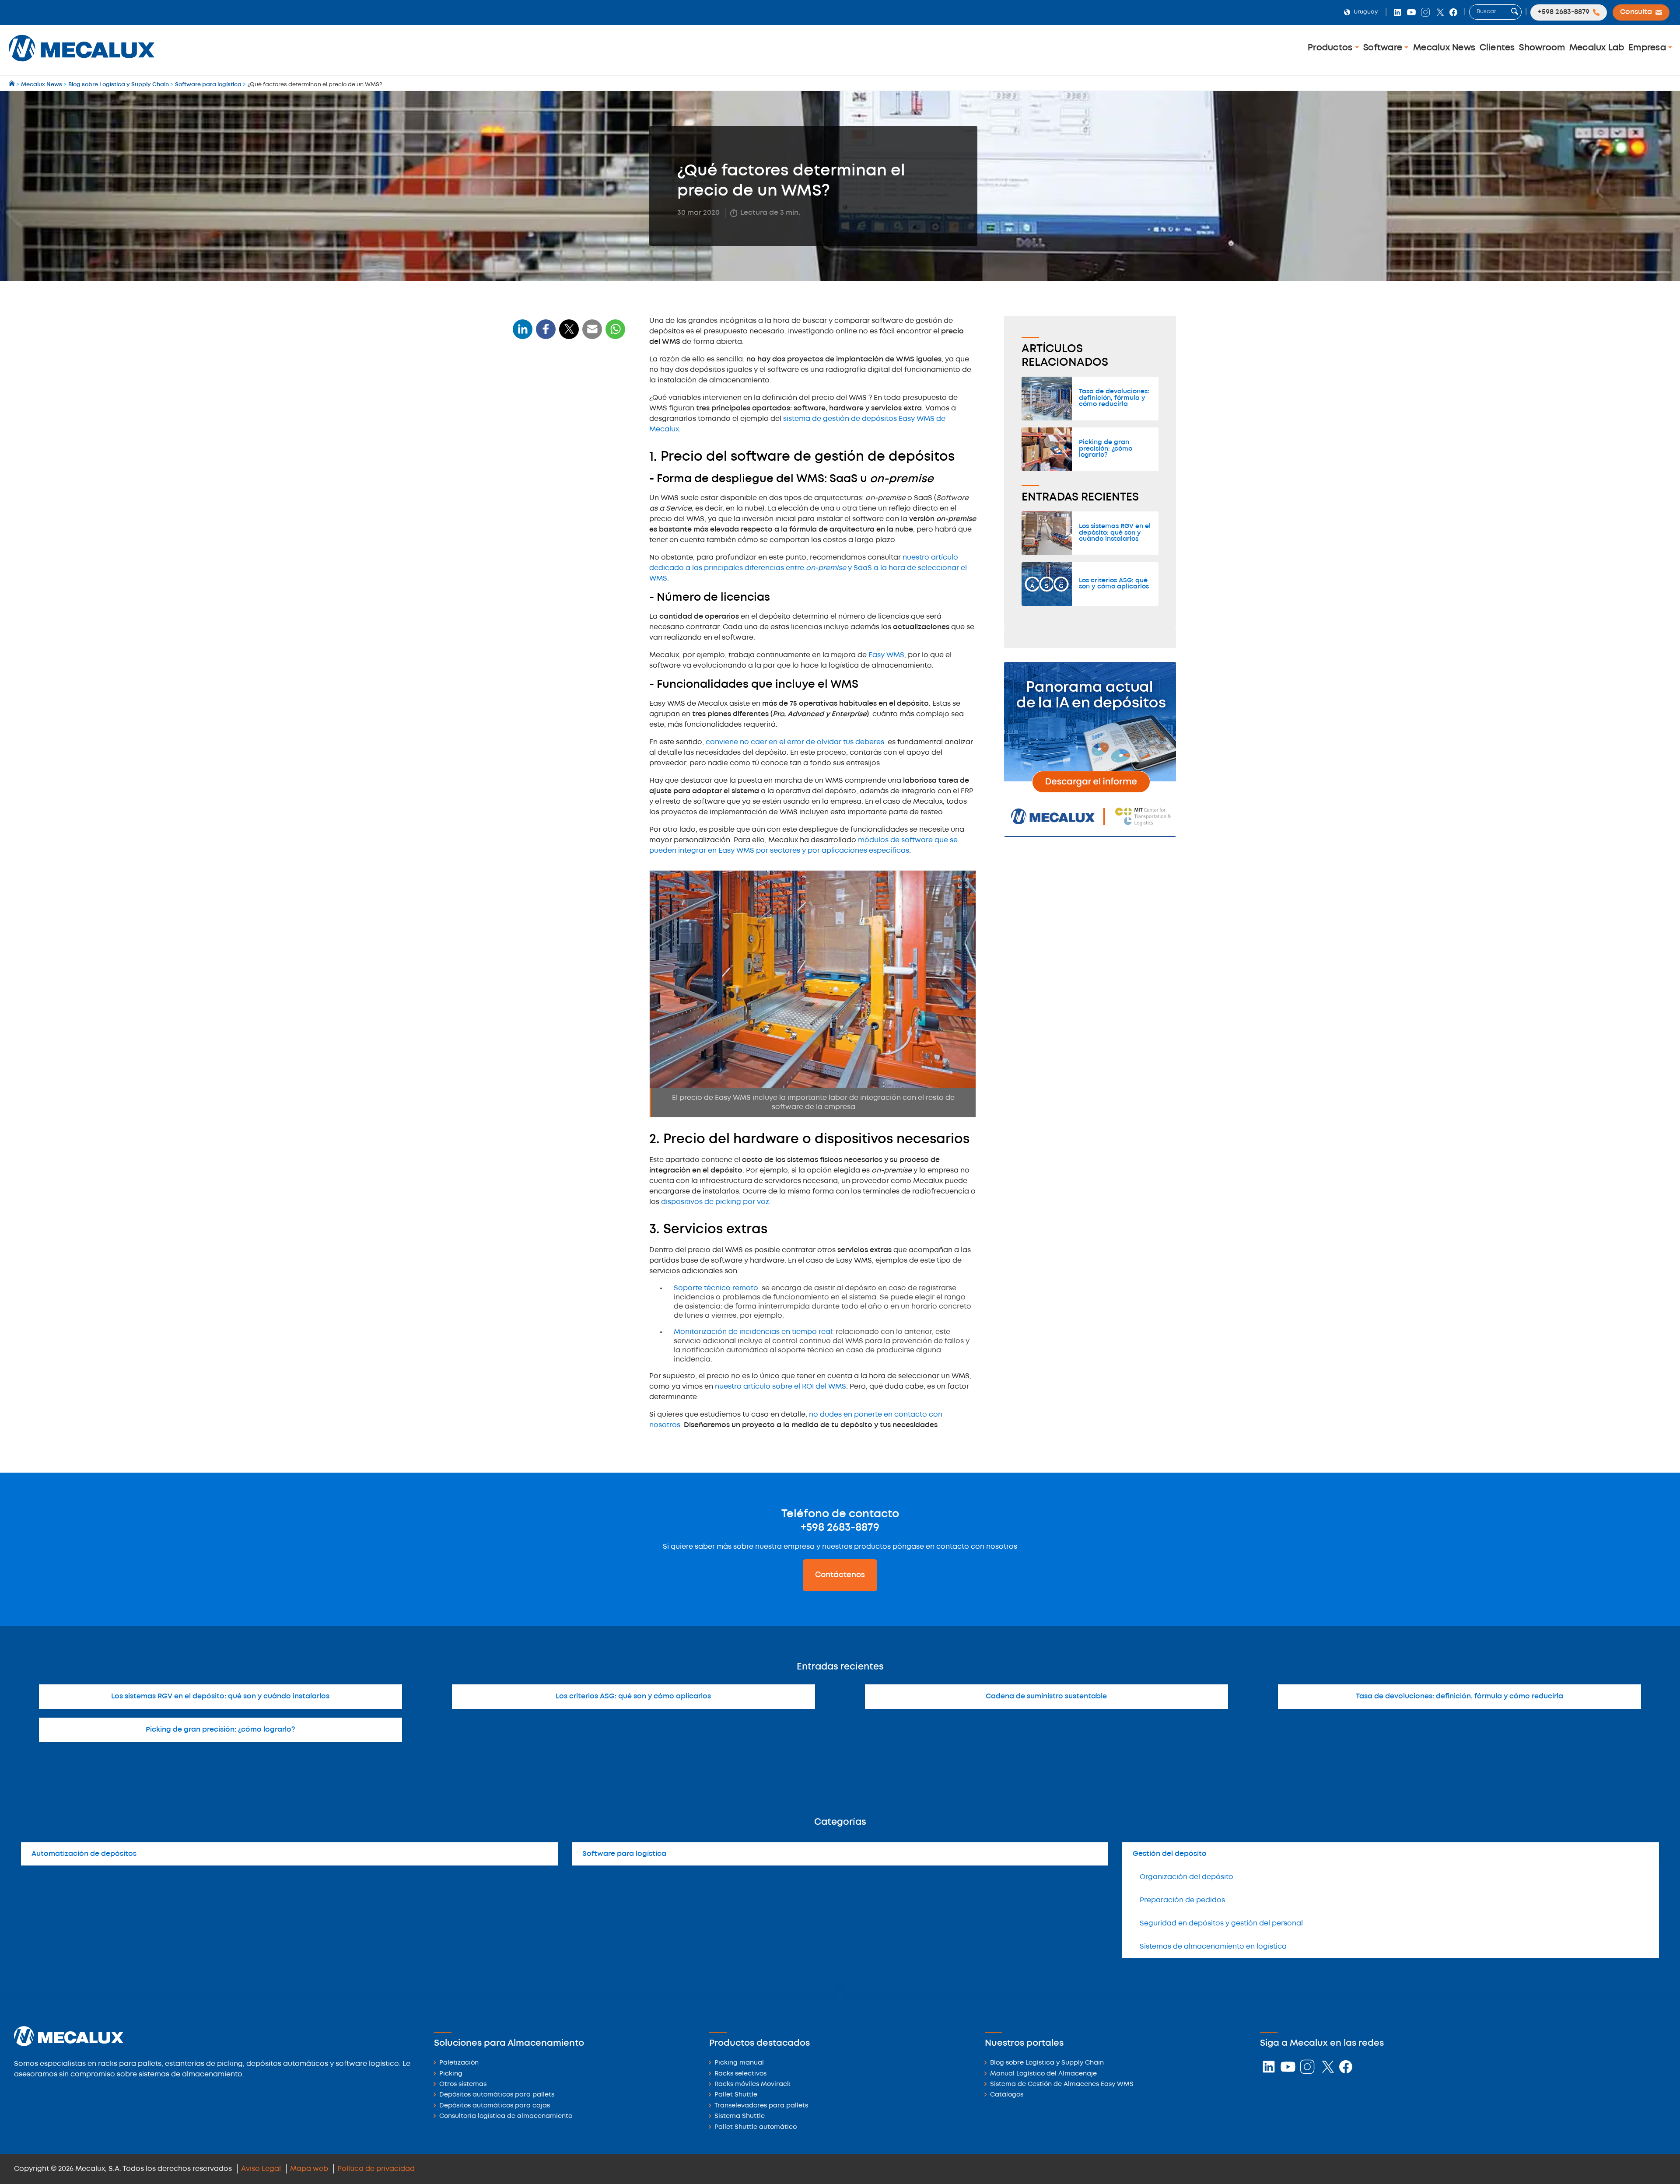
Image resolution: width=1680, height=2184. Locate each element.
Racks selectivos (740, 2074)
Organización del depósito (1186, 1877)
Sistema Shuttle (740, 2116)
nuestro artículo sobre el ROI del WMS (780, 1387)
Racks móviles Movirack (752, 2084)
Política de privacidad (376, 2169)
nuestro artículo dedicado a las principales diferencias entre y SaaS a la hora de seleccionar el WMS (808, 568)
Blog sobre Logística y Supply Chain (1047, 2063)
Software (1384, 48)
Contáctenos (840, 1575)
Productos (1331, 48)
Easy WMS (886, 655)
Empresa (1648, 48)
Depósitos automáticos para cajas (495, 2106)
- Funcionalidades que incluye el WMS (565, 450)
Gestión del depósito (1170, 1854)
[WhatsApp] (592, 334)
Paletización (459, 2063)
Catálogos (1007, 2095)
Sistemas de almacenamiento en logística (1213, 1947)
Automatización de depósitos (84, 1854)
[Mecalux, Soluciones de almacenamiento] (82, 64)
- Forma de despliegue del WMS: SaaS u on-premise (565, 415)
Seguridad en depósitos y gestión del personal (1221, 1923)
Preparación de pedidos (1182, 1900)
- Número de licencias (551, 433)
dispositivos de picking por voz (715, 1202)
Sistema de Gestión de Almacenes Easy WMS (1062, 2084)
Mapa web (309, 2169)
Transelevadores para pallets (761, 2106)
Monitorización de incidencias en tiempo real (753, 1332)
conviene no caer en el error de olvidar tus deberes (795, 742)
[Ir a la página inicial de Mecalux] (12, 85)
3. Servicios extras (546, 495)
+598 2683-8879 (840, 1528)
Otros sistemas (463, 2084)
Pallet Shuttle (736, 2095)
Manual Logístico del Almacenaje (1043, 2074)
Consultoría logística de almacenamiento (506, 2116)
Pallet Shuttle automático (756, 2127)
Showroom (1542, 48)
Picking (451, 2074)
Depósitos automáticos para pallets (497, 2095)
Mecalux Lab (1597, 48)
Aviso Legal (261, 2169)
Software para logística (624, 1854)
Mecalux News (1444, 48)
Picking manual (739, 2063)
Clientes (1497, 48)
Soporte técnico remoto (716, 1288)
